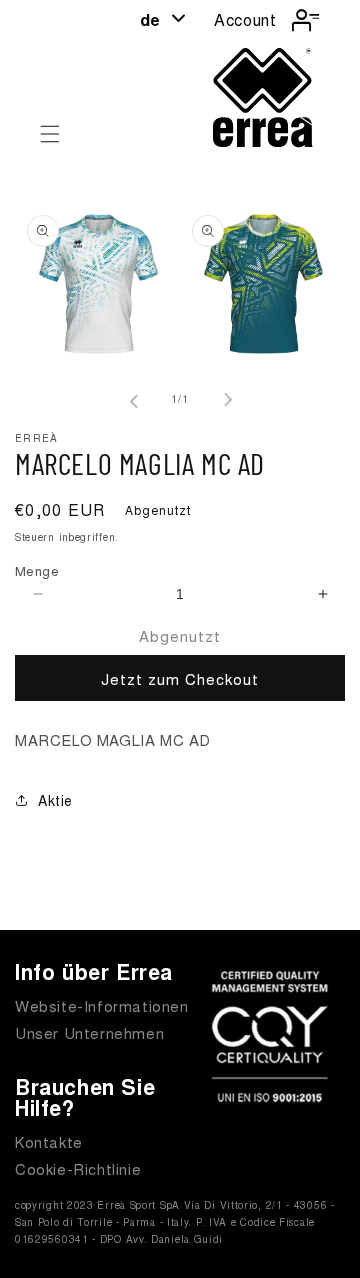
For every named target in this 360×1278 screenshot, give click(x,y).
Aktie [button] (55, 800)
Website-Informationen (102, 1005)
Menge (37, 570)
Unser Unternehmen (89, 1032)
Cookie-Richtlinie (78, 1168)
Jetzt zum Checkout (180, 678)
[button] (50, 134)
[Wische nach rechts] (224, 400)
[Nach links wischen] (136, 400)
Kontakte (49, 1141)
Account (245, 19)
